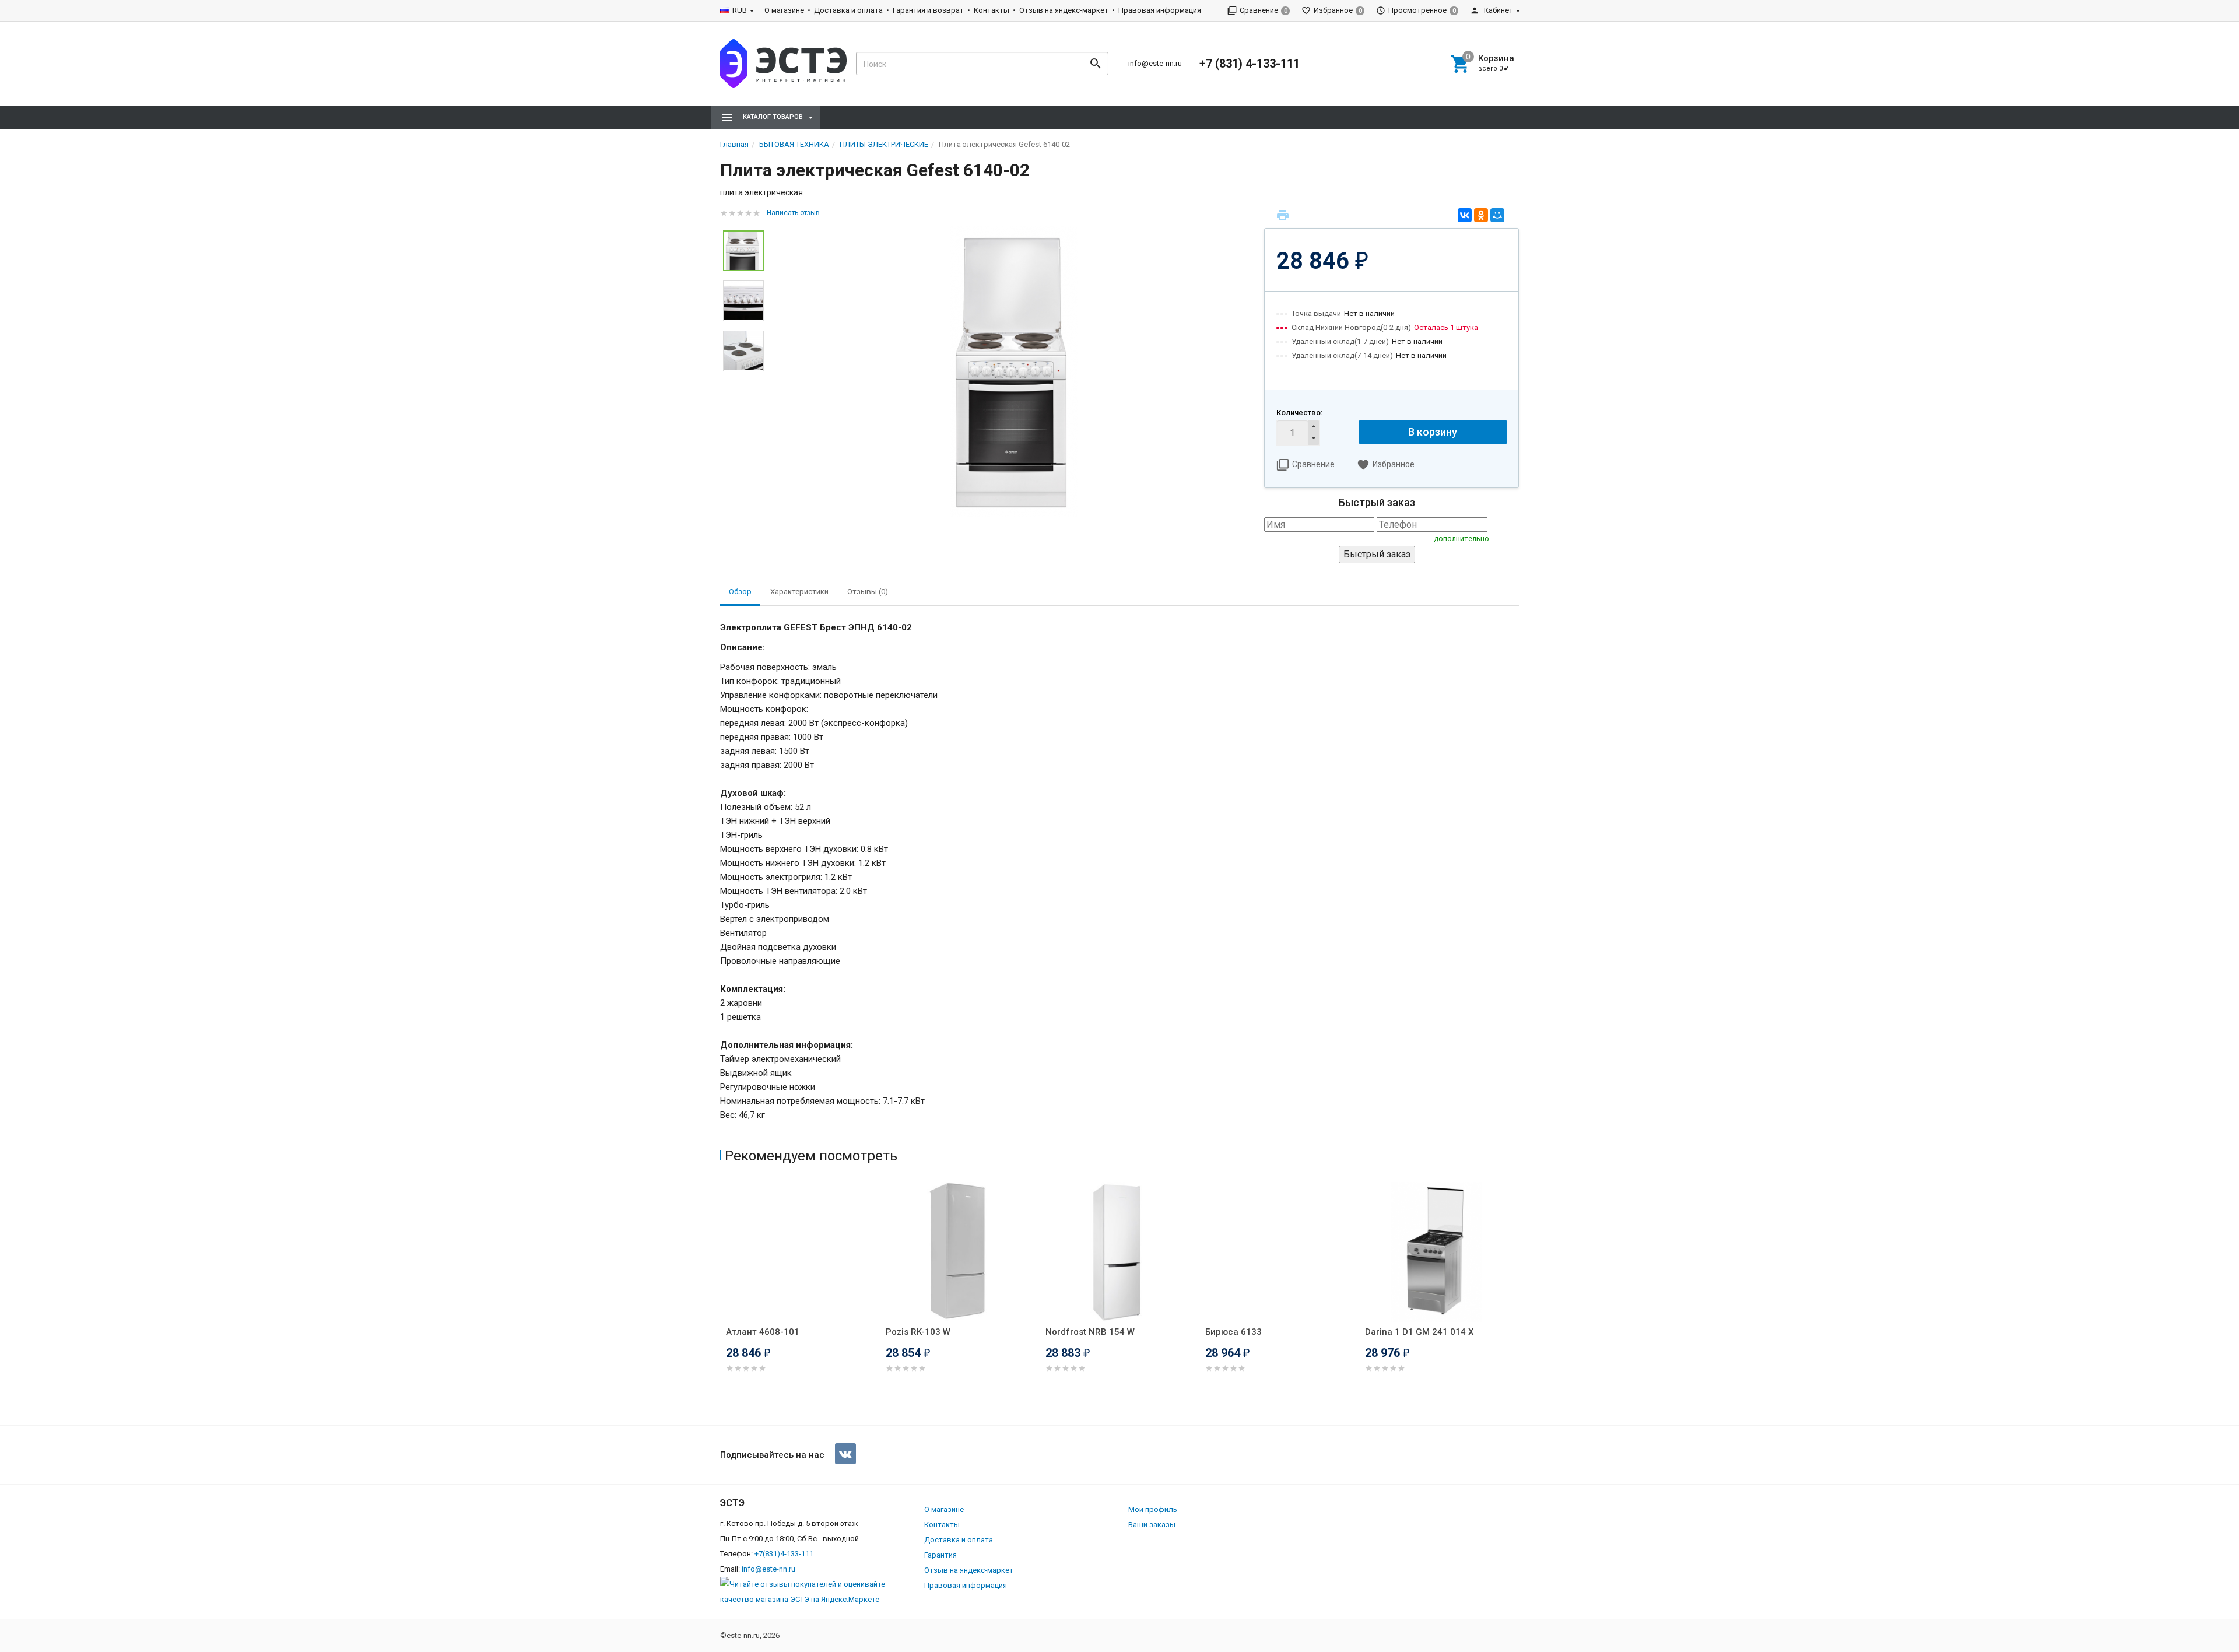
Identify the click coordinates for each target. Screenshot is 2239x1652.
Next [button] (1516, 1301)
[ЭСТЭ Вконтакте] (845, 1454)
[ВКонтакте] (1465, 215)
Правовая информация (1160, 10)
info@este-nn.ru (1155, 63)
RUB (740, 10)
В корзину (1433, 432)
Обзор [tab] (740, 592)
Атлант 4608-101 (763, 1332)
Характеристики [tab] (799, 592)
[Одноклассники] (1481, 215)
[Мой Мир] (1497, 215)
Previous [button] (723, 1301)
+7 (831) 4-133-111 (1250, 64)
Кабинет (1498, 10)
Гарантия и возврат (928, 10)
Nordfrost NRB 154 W (1090, 1332)
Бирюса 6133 (1233, 1332)
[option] (1014, 371)
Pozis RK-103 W (918, 1332)
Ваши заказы (1152, 1525)
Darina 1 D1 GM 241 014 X (1419, 1332)
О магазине (784, 10)
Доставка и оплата (848, 10)
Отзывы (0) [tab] (868, 592)
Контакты (992, 10)
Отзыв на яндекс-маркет (1064, 10)
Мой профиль (1153, 1509)
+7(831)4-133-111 (784, 1554)
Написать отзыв (793, 213)
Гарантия (940, 1555)
